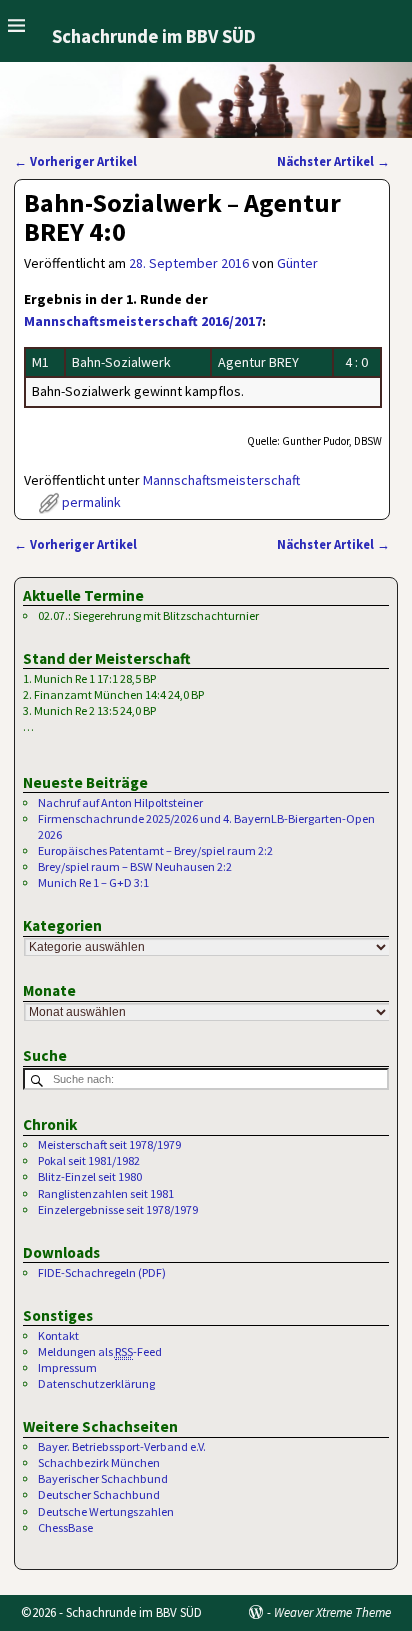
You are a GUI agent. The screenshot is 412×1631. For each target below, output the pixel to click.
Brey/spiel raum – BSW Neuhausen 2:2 (135, 866)
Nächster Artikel (333, 161)
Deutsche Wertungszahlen (106, 1511)
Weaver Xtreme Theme (332, 1612)
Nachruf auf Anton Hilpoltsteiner (120, 802)
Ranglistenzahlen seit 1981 (106, 1193)
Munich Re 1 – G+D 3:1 (93, 882)
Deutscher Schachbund (99, 1494)
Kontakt (58, 1335)
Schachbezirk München (99, 1462)
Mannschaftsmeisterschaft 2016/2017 (143, 321)
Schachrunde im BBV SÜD (154, 36)
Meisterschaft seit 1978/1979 (109, 1144)
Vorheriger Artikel (75, 161)
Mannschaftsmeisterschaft (221, 480)
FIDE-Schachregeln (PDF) (102, 1272)
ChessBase (65, 1527)
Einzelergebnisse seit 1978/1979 (118, 1209)
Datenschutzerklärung (96, 1383)
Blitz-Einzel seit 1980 (90, 1176)
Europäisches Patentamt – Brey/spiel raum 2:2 (155, 850)
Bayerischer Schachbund (103, 1478)
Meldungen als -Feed (100, 1351)
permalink (91, 502)
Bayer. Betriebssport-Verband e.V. (122, 1446)
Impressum (67, 1367)
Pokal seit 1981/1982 (89, 1160)
